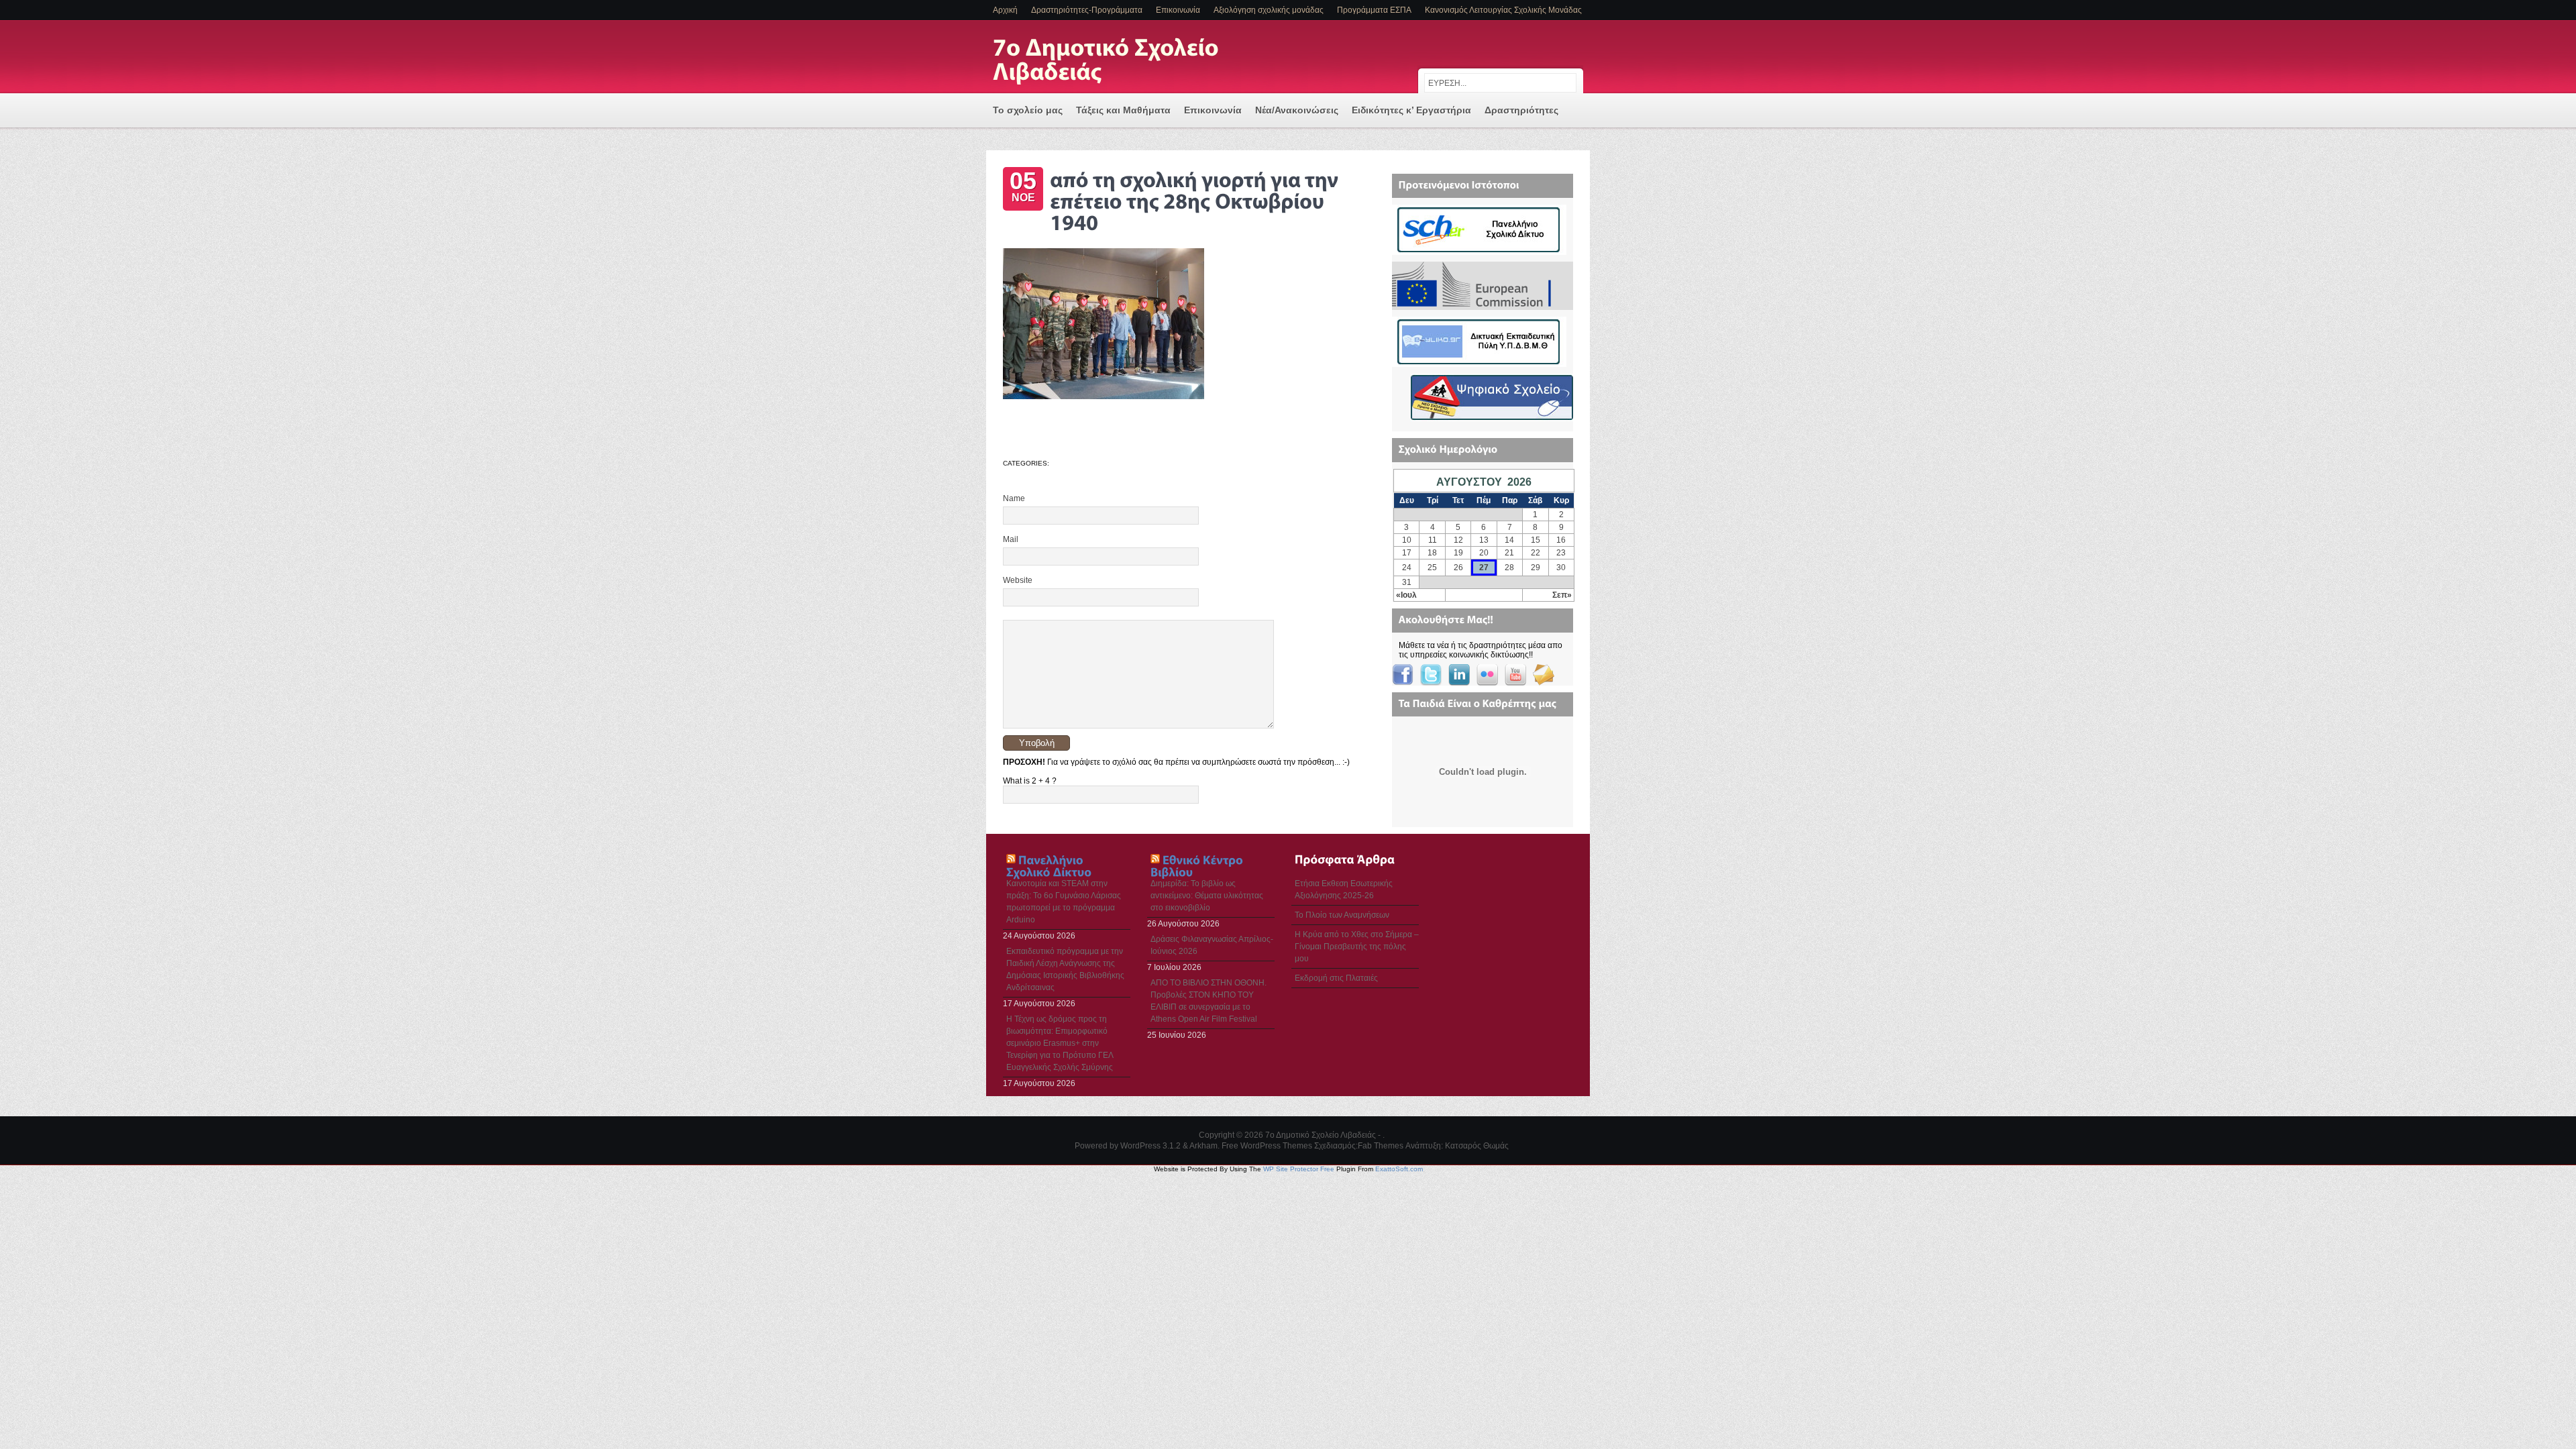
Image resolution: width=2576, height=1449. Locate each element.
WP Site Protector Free (1299, 1169)
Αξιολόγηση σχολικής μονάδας (1269, 10)
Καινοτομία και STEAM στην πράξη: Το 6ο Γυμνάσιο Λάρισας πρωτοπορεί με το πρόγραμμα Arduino (1064, 902)
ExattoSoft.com (1399, 1169)
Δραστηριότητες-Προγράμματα (1087, 10)
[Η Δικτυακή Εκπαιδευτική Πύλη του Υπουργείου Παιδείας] (1479, 362)
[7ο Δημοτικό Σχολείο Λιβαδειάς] (1127, 61)
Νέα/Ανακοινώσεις (1297, 110)
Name (1014, 498)
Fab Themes (1381, 1146)
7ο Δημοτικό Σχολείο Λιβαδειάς (1321, 1135)
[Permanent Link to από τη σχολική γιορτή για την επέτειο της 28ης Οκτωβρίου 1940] (1196, 199)
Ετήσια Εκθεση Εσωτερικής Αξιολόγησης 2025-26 (1344, 890)
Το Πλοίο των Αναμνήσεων (1342, 915)
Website (1018, 580)
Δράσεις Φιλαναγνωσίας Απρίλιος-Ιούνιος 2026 (1212, 945)
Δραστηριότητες (1521, 110)
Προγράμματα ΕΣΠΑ (1374, 10)
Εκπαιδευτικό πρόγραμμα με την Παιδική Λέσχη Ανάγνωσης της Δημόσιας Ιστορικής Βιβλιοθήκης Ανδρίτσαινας (1065, 969)
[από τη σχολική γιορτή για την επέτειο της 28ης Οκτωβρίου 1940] (1104, 396)
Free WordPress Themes (1267, 1146)
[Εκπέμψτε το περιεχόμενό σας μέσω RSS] (1011, 859)
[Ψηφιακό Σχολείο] (1492, 417)
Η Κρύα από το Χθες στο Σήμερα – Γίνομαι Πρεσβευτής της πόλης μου (1357, 947)
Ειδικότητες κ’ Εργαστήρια (1411, 110)
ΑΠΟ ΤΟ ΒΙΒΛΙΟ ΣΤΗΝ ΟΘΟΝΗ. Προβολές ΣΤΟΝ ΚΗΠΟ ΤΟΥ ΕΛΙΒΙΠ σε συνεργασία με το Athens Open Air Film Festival (1209, 1001)
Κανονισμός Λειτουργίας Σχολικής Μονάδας (1503, 10)
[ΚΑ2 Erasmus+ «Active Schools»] (1475, 305)
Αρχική (1005, 10)
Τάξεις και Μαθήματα (1123, 110)
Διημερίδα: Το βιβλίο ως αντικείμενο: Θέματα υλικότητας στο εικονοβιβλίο (1207, 896)
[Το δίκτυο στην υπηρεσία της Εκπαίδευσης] (1049, 865)
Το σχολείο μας (1028, 110)
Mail (1011, 539)
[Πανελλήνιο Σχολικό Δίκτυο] (1479, 250)
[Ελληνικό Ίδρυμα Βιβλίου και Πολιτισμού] (1198, 865)
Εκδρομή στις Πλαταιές (1336, 978)
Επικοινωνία (1178, 10)
